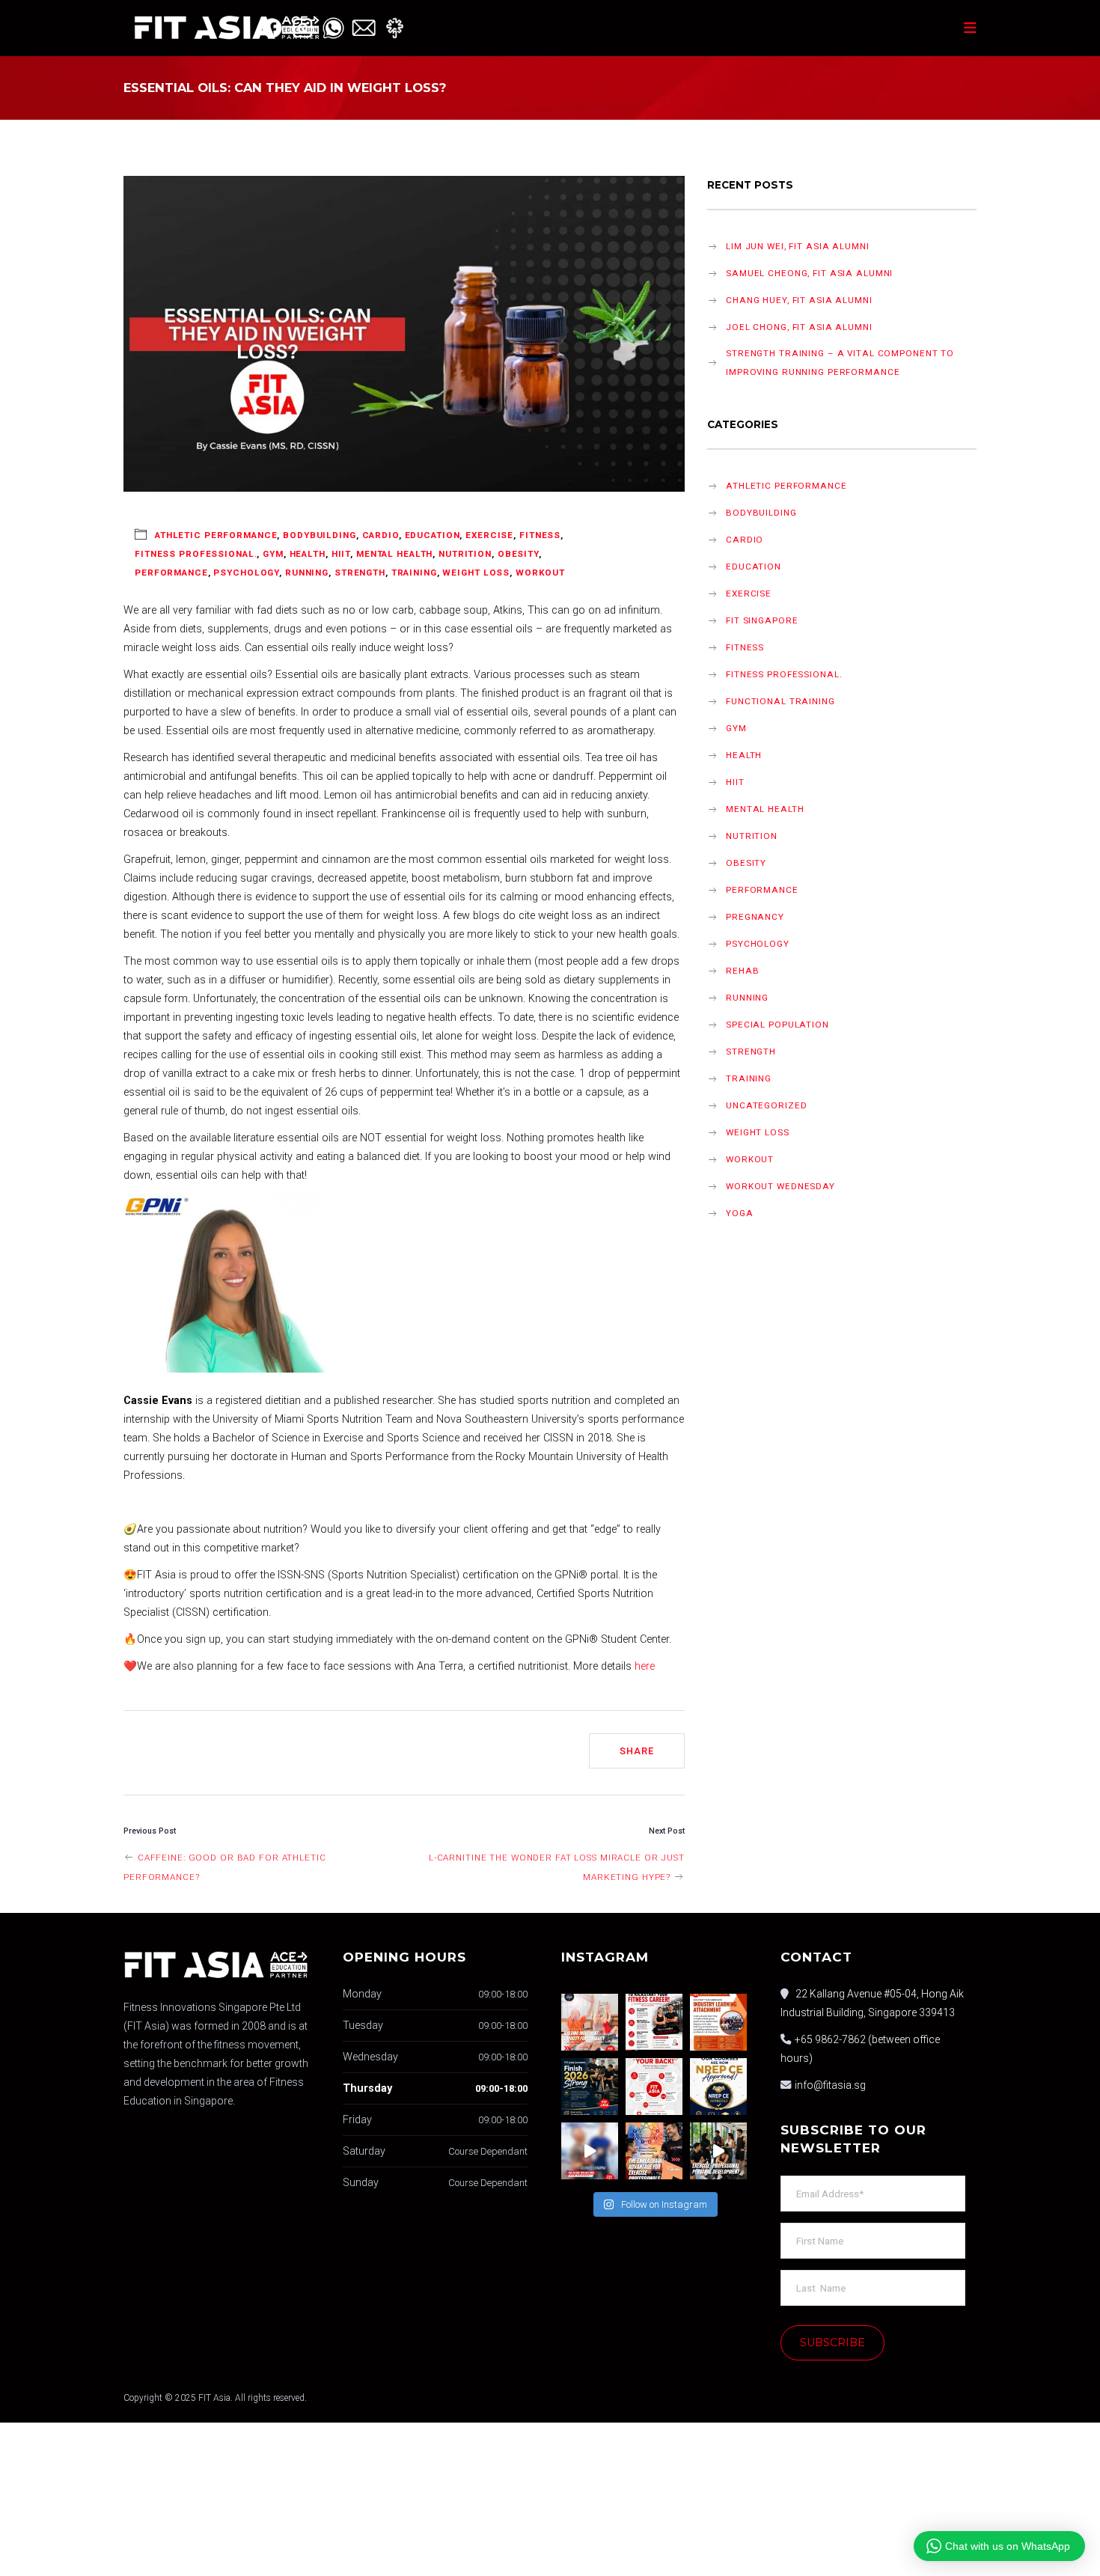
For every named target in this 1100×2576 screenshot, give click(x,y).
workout (540, 573)
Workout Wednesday (780, 1186)
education (433, 535)
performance (171, 573)
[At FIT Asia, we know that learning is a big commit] (654, 2087)
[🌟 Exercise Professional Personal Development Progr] (718, 2151)
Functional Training (780, 701)
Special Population (777, 1025)
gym (273, 554)
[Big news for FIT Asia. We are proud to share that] (718, 2087)
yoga (740, 1213)
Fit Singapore (762, 620)
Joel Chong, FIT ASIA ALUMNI (799, 327)
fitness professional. (196, 554)
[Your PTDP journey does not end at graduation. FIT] (718, 2022)
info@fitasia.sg (830, 2085)
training (414, 573)
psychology (246, 573)
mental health (394, 554)
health (308, 554)
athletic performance (216, 535)
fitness (540, 535)
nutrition (465, 554)
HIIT (341, 554)
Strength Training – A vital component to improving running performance (840, 363)
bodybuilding (320, 535)
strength (360, 573)
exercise (489, 535)
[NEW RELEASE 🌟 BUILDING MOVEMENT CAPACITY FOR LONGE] (590, 2022)
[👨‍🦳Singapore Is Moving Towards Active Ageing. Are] (590, 2151)
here (645, 1666)
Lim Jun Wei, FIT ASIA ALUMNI (798, 246)
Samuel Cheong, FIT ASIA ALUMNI (809, 273)
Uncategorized (766, 1105)
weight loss (476, 573)
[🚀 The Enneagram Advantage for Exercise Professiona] (654, 2151)
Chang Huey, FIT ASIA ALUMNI (799, 300)
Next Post (667, 1831)
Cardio (381, 535)
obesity (518, 554)
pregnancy (755, 917)
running (307, 573)
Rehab (742, 971)
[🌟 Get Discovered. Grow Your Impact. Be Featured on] (654, 2022)
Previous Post (150, 1831)
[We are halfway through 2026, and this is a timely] (590, 2087)
